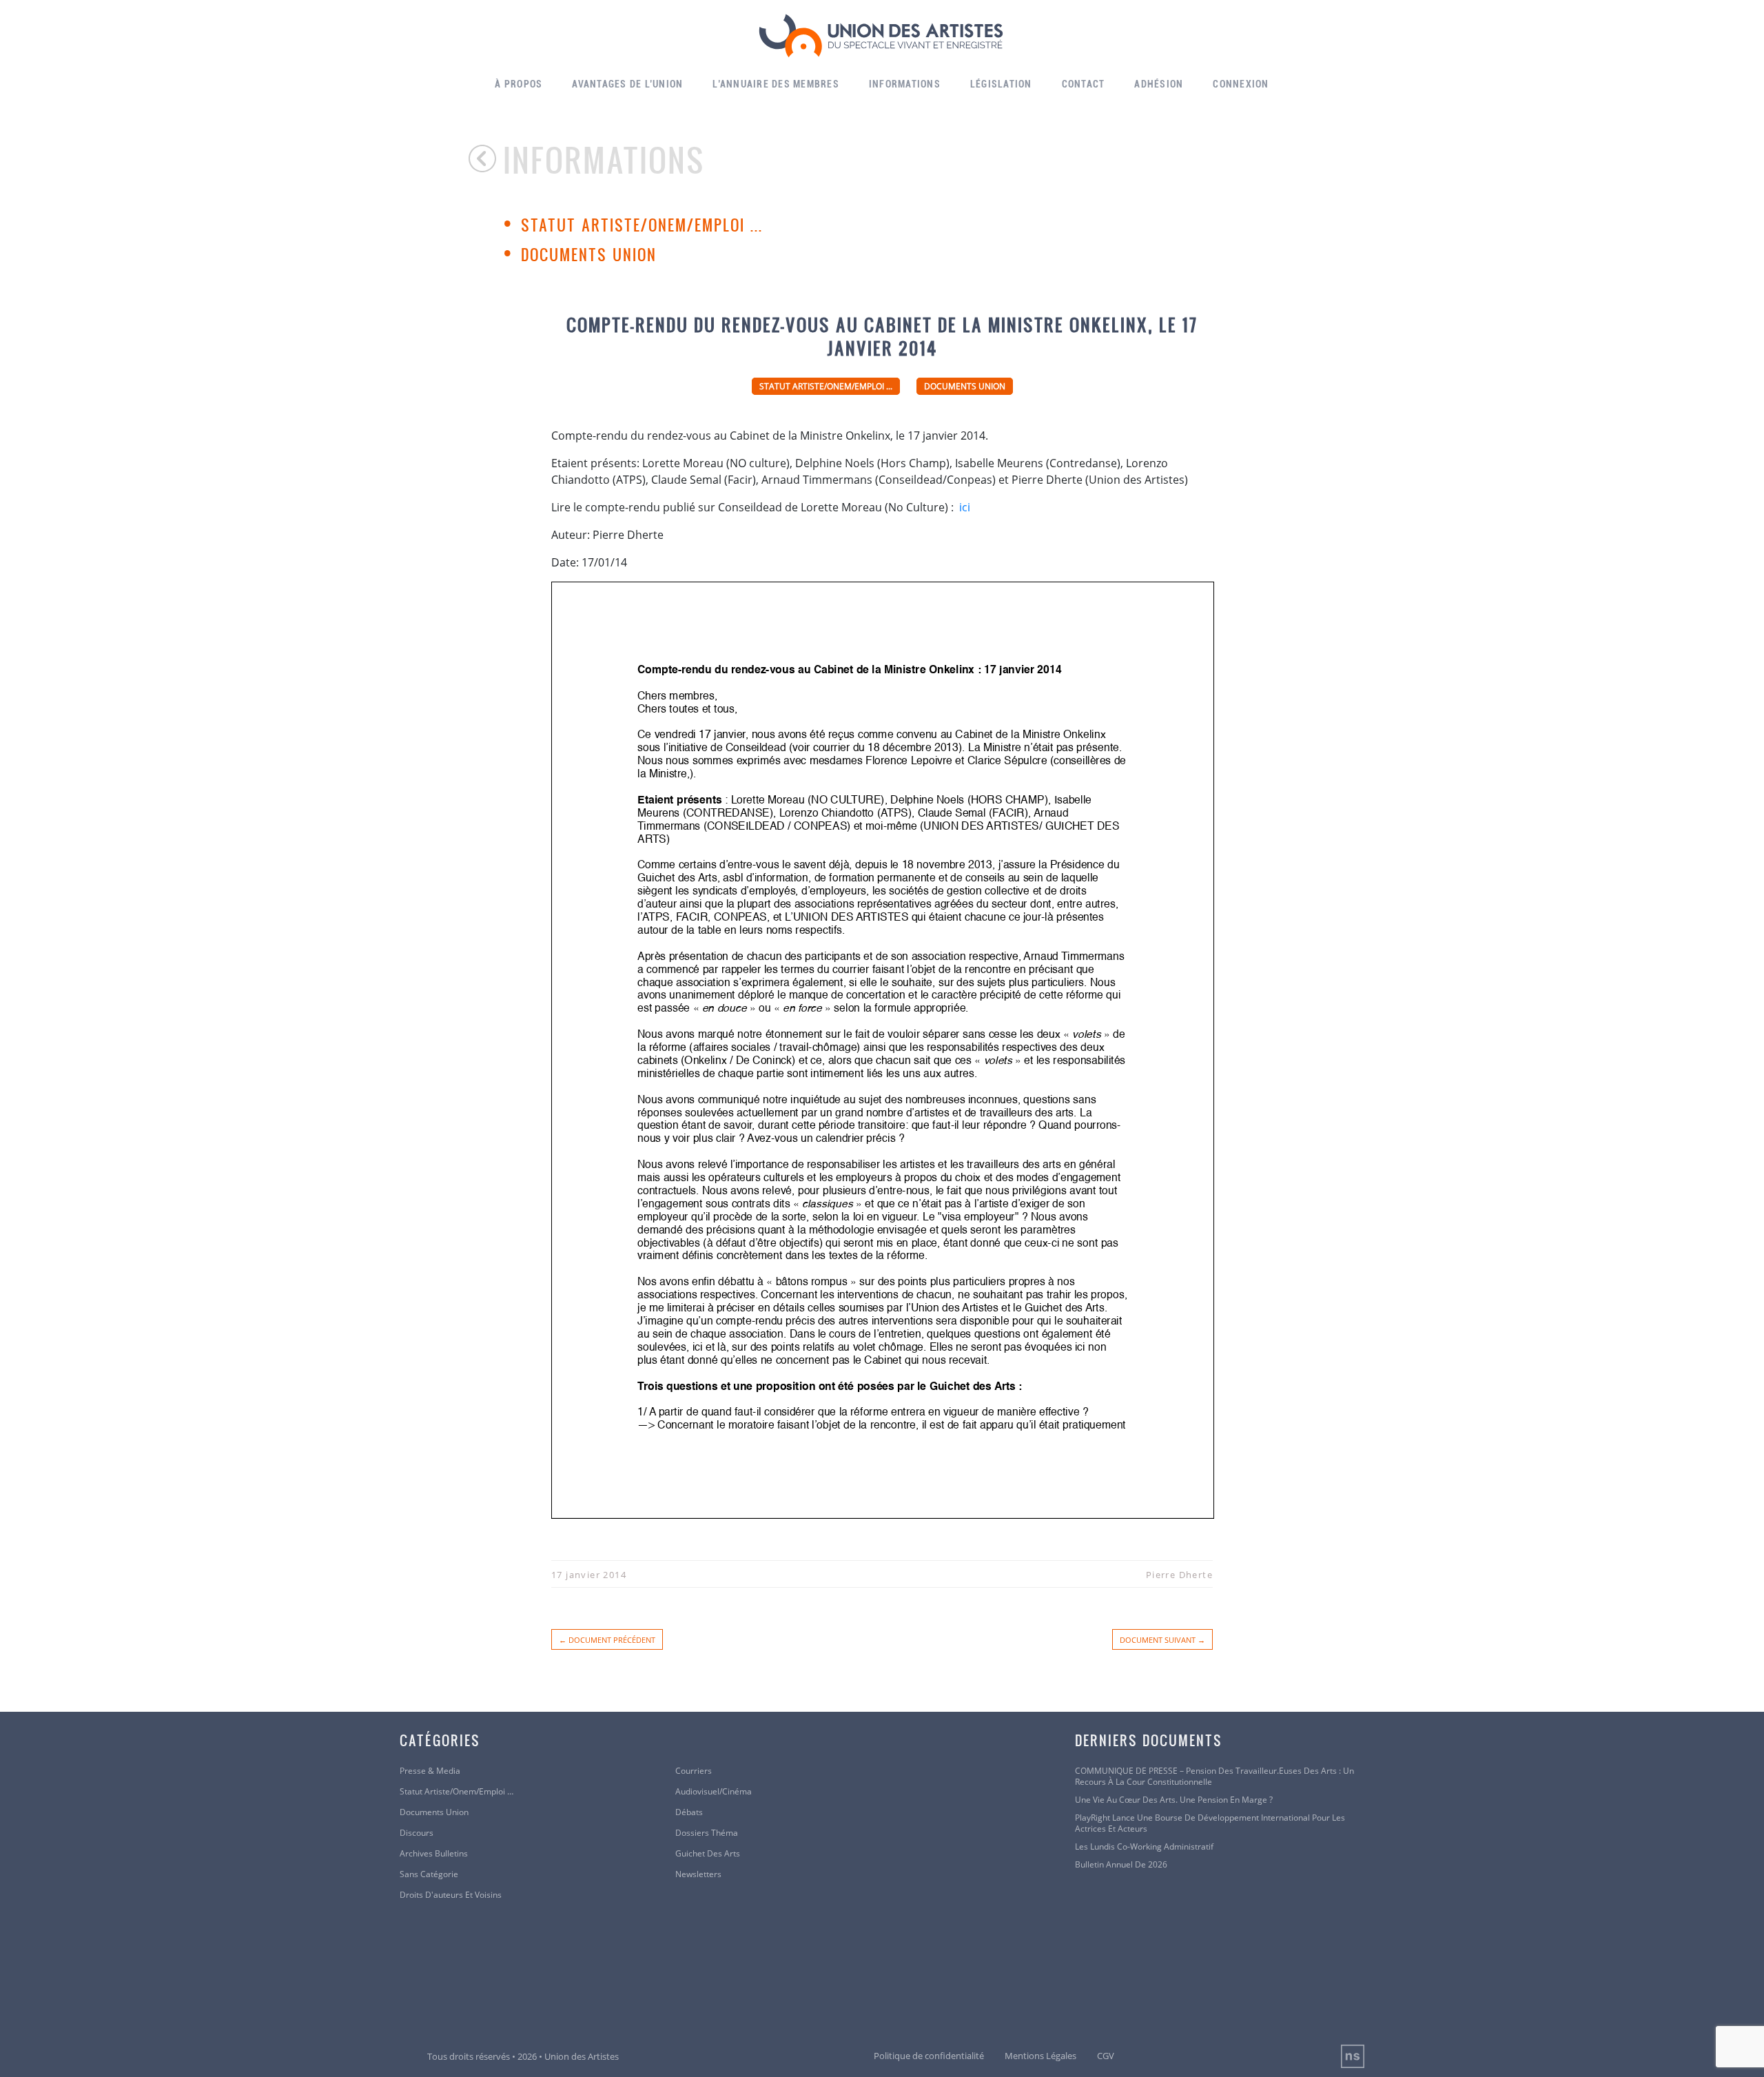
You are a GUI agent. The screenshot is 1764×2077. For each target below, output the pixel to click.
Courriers (694, 1771)
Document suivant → (1162, 1640)
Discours (417, 1833)
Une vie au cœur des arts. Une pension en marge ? (1174, 1800)
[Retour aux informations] (486, 158)
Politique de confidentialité (929, 2056)
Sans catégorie (429, 1874)
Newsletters (698, 1874)
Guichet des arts (708, 1854)
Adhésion (1159, 84)
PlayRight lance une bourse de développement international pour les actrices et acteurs (1210, 1823)
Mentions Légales (1040, 2056)
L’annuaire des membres (776, 84)
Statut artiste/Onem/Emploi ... (642, 225)
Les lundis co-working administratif (1144, 1847)
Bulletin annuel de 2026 (1121, 1865)
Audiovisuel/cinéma (714, 1792)
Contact (1084, 84)
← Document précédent (607, 1640)
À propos (519, 84)
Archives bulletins (434, 1854)
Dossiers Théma (707, 1833)
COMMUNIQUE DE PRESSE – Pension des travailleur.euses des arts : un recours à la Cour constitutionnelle (1214, 1777)
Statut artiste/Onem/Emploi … (457, 1792)
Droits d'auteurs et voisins (451, 1895)
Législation (1001, 84)
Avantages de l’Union (627, 84)
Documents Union (589, 254)
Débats (689, 1812)
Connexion (1241, 84)
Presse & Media (430, 1771)
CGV (1106, 2056)
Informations (905, 84)
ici (963, 507)
